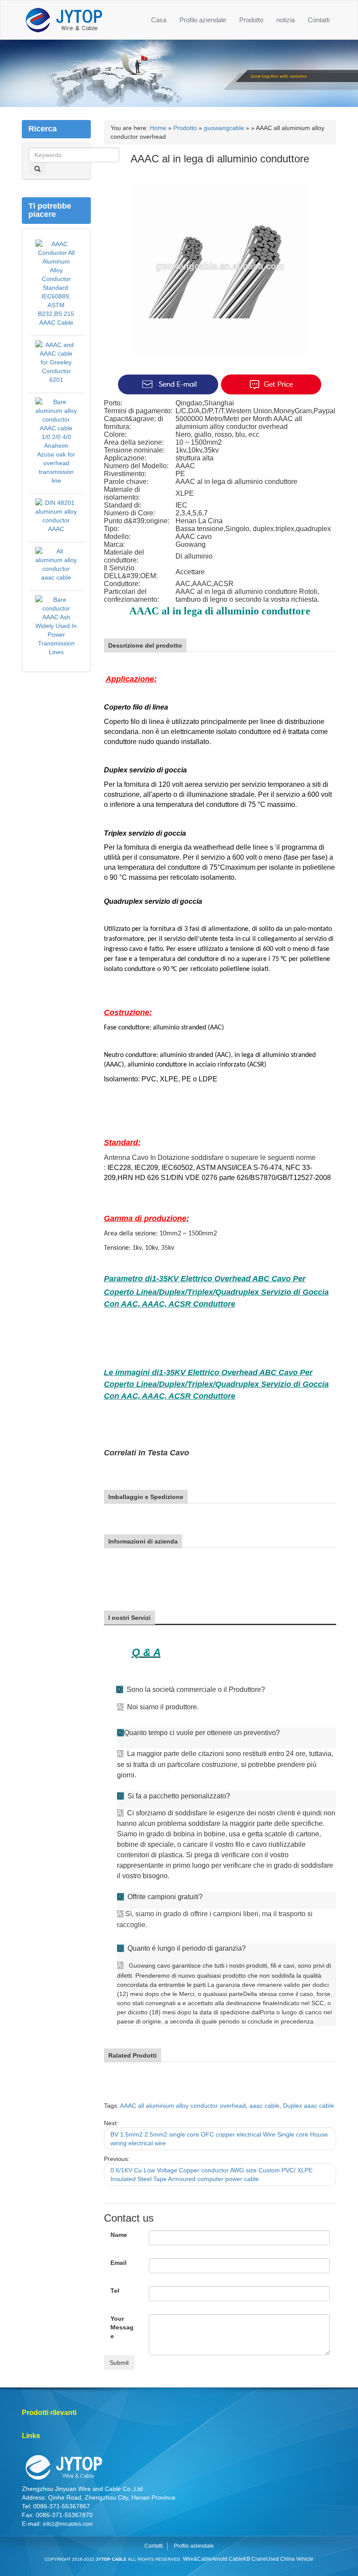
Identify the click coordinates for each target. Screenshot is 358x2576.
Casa (159, 20)
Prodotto (251, 20)
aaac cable (264, 2106)
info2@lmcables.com (68, 2524)
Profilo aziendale (203, 20)
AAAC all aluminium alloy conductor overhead (183, 2106)
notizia (286, 20)
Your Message (122, 2327)
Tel (115, 2291)
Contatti (319, 20)
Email (119, 2263)
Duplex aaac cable (308, 2106)
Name (119, 2235)
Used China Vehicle (290, 2559)
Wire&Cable (197, 2559)
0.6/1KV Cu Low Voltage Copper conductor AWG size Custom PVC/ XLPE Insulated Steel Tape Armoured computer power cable (212, 2175)
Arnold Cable (227, 2559)
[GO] (38, 168)
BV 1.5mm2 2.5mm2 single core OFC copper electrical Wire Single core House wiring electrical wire (219, 2139)
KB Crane (255, 2559)
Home (158, 128)
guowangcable (224, 128)
